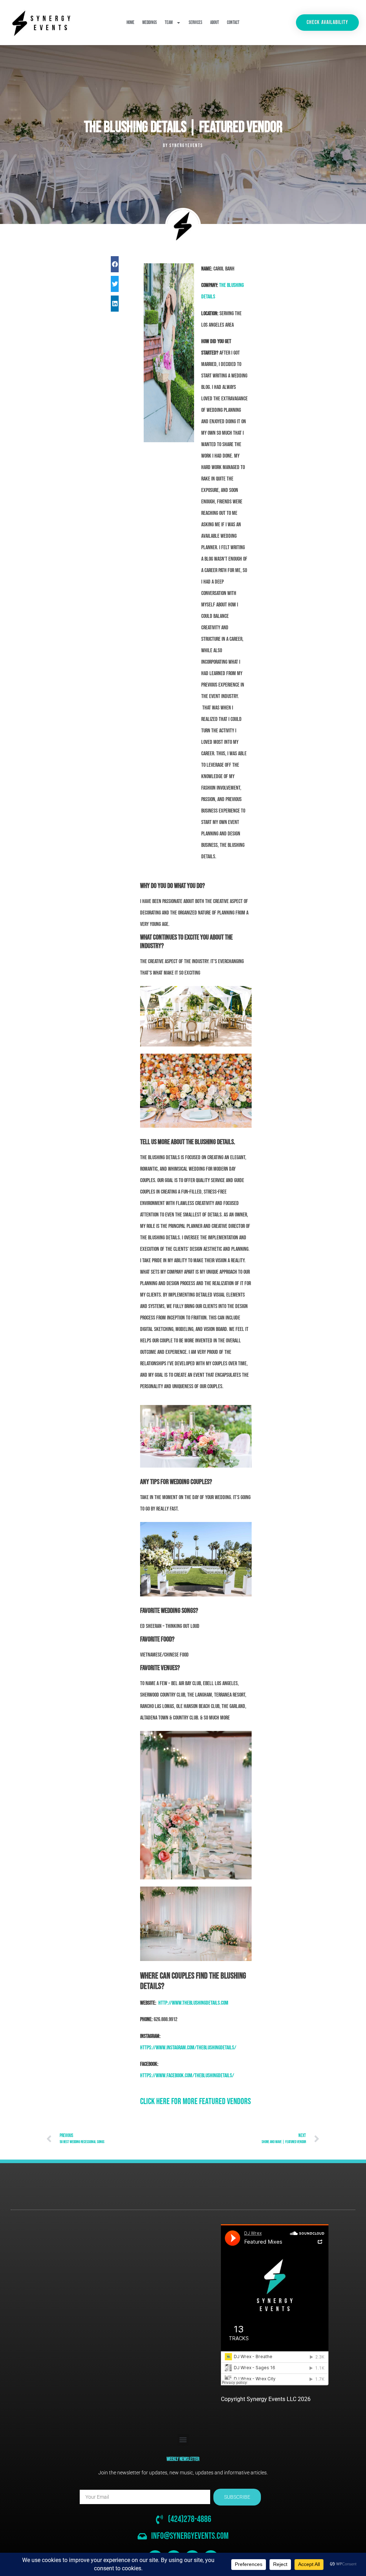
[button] (115, 264)
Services (196, 23)
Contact (233, 23)
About (215, 23)
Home (130, 23)
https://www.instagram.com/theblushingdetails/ (188, 2048)
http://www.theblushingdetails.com (193, 2003)
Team (169, 23)
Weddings (150, 23)
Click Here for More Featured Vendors (196, 2101)
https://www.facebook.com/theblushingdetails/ (187, 2076)
